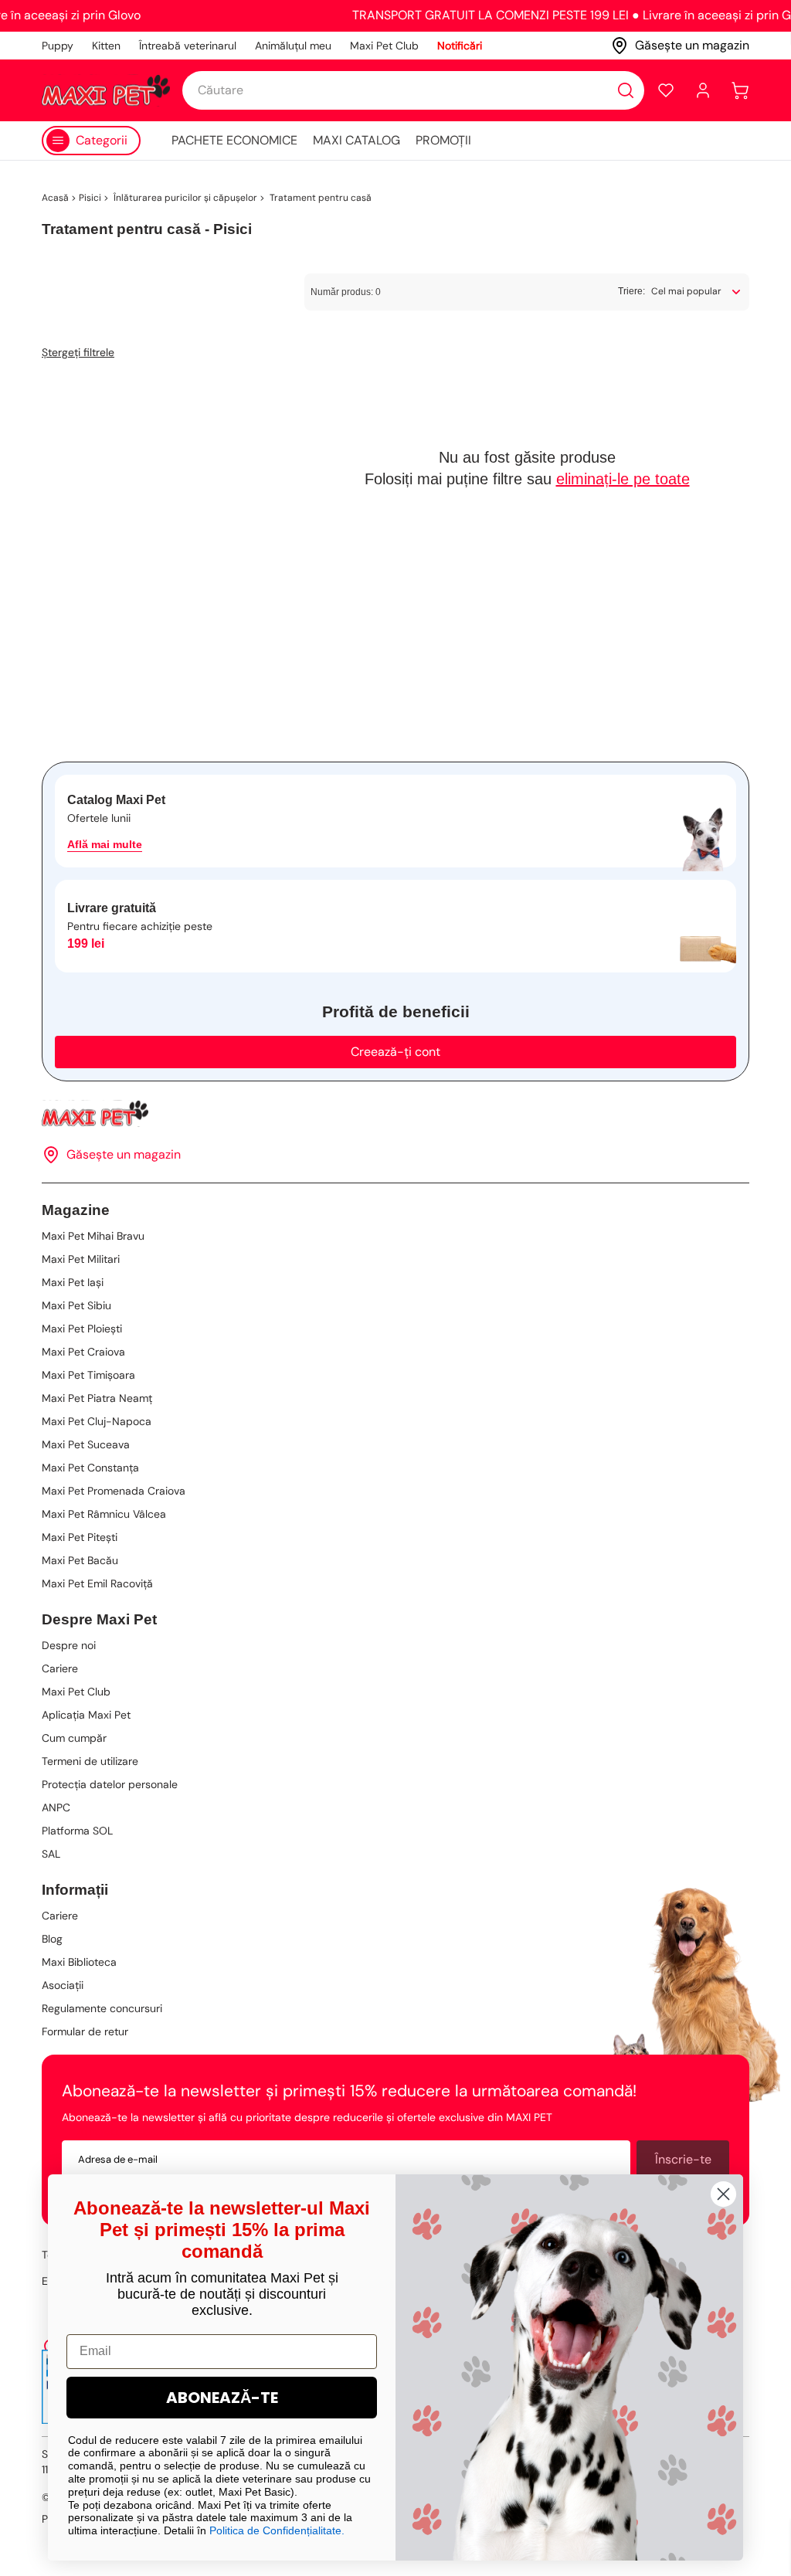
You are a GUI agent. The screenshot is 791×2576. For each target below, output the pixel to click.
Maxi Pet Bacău (80, 1560)
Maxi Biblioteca (79, 1962)
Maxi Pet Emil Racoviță (97, 1583)
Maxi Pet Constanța (90, 1468)
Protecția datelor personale (110, 1784)
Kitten (106, 46)
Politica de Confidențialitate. (277, 2530)
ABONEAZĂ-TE (222, 2398)
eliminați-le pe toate (623, 479)
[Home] (395, 1113)
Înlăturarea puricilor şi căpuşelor (184, 198)
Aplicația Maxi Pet (86, 1715)
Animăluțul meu (293, 46)
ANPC (56, 1807)
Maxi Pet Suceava (86, 1444)
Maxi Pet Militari (81, 1259)
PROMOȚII (443, 140)
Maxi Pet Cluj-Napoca (97, 1421)
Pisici (90, 198)
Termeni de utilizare (90, 1761)
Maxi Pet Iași (73, 1282)
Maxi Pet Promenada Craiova (114, 1491)
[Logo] (106, 90)
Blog (52, 1939)
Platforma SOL (77, 1831)
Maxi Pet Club (384, 46)
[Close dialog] (723, 2194)
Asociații (63, 1985)
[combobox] (413, 90)
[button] (666, 90)
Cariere (60, 1668)
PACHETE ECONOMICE (234, 140)
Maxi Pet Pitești (80, 1537)
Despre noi (69, 1645)
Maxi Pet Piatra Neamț (97, 1398)
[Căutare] (626, 90)
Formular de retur (85, 2031)
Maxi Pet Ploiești (82, 1329)
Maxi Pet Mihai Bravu (93, 1236)
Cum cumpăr (74, 1738)
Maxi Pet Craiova (83, 1352)
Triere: (631, 291)
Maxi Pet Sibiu (76, 1305)
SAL (51, 1854)
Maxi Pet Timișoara (88, 1375)
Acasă (55, 198)
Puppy (58, 46)
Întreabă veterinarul (188, 46)
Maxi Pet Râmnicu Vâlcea (104, 1514)
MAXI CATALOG (356, 140)
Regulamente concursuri (102, 2008)
